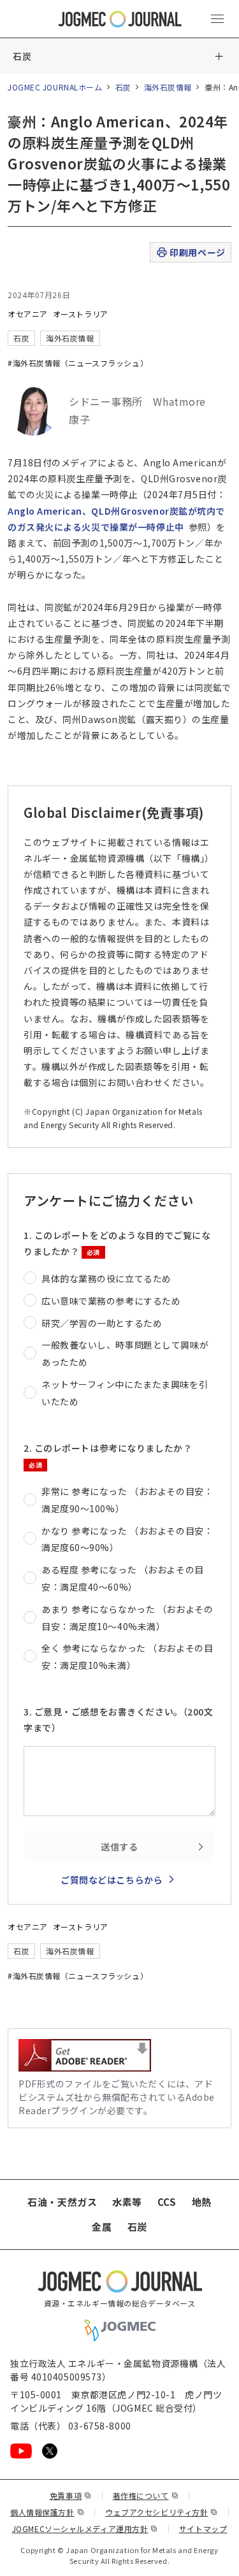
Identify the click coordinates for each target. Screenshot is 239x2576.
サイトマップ (203, 2529)
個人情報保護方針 (47, 2512)
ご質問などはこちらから (112, 1880)
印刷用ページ (197, 252)
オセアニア (28, 314)
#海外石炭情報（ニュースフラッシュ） (78, 363)
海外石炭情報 (168, 87)
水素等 (127, 2202)
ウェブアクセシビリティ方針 (162, 2512)
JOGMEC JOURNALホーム (55, 87)
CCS (167, 2202)
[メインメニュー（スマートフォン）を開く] (217, 19)
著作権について (146, 2495)
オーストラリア (81, 314)
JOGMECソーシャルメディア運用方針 (85, 2529)
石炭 (22, 56)
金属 (102, 2227)
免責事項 (71, 2495)
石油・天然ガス (62, 2202)
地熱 (202, 2202)
